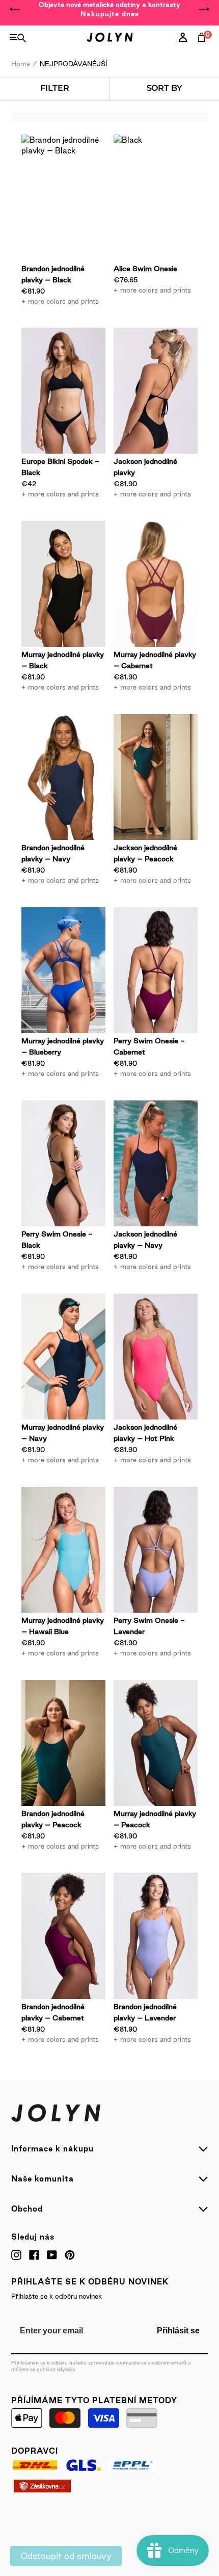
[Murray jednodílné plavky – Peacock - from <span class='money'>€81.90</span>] (156, 1743)
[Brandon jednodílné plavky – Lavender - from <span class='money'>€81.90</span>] (156, 1936)
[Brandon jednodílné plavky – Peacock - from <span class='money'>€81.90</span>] (63, 1743)
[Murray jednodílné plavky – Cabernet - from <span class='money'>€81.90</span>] (156, 584)
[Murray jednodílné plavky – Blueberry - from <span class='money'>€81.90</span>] (63, 970)
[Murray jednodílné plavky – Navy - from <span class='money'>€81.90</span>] (63, 1357)
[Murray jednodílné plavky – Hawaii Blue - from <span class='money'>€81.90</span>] (63, 1550)
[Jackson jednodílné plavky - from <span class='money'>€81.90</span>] (156, 391)
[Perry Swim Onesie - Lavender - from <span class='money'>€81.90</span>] (156, 1550)
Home (21, 64)
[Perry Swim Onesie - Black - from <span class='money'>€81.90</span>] (63, 1164)
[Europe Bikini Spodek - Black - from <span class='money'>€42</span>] (63, 391)
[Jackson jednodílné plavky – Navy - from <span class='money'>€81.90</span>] (156, 1164)
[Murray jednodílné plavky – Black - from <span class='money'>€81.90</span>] (63, 584)
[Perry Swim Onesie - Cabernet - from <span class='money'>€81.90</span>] (156, 970)
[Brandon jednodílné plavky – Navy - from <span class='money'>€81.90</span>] (63, 777)
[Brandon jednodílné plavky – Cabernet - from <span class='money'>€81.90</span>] (63, 1936)
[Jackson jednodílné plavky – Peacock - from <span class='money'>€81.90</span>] (156, 777)
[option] (109, 9)
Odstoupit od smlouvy (66, 2556)
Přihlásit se (178, 2331)
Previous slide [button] (15, 9)
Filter (54, 88)
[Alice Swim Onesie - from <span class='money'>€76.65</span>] (156, 198)
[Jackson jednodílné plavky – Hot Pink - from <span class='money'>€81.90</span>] (156, 1357)
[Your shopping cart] (204, 48)
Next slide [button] (204, 9)
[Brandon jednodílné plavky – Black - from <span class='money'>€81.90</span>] (63, 198)
